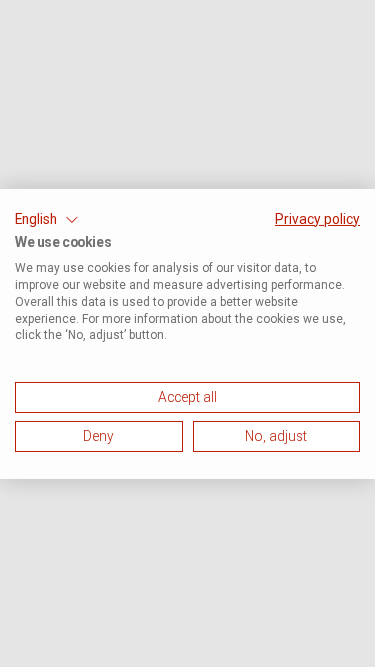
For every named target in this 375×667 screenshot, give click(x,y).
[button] (47, 219)
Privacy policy (317, 218)
